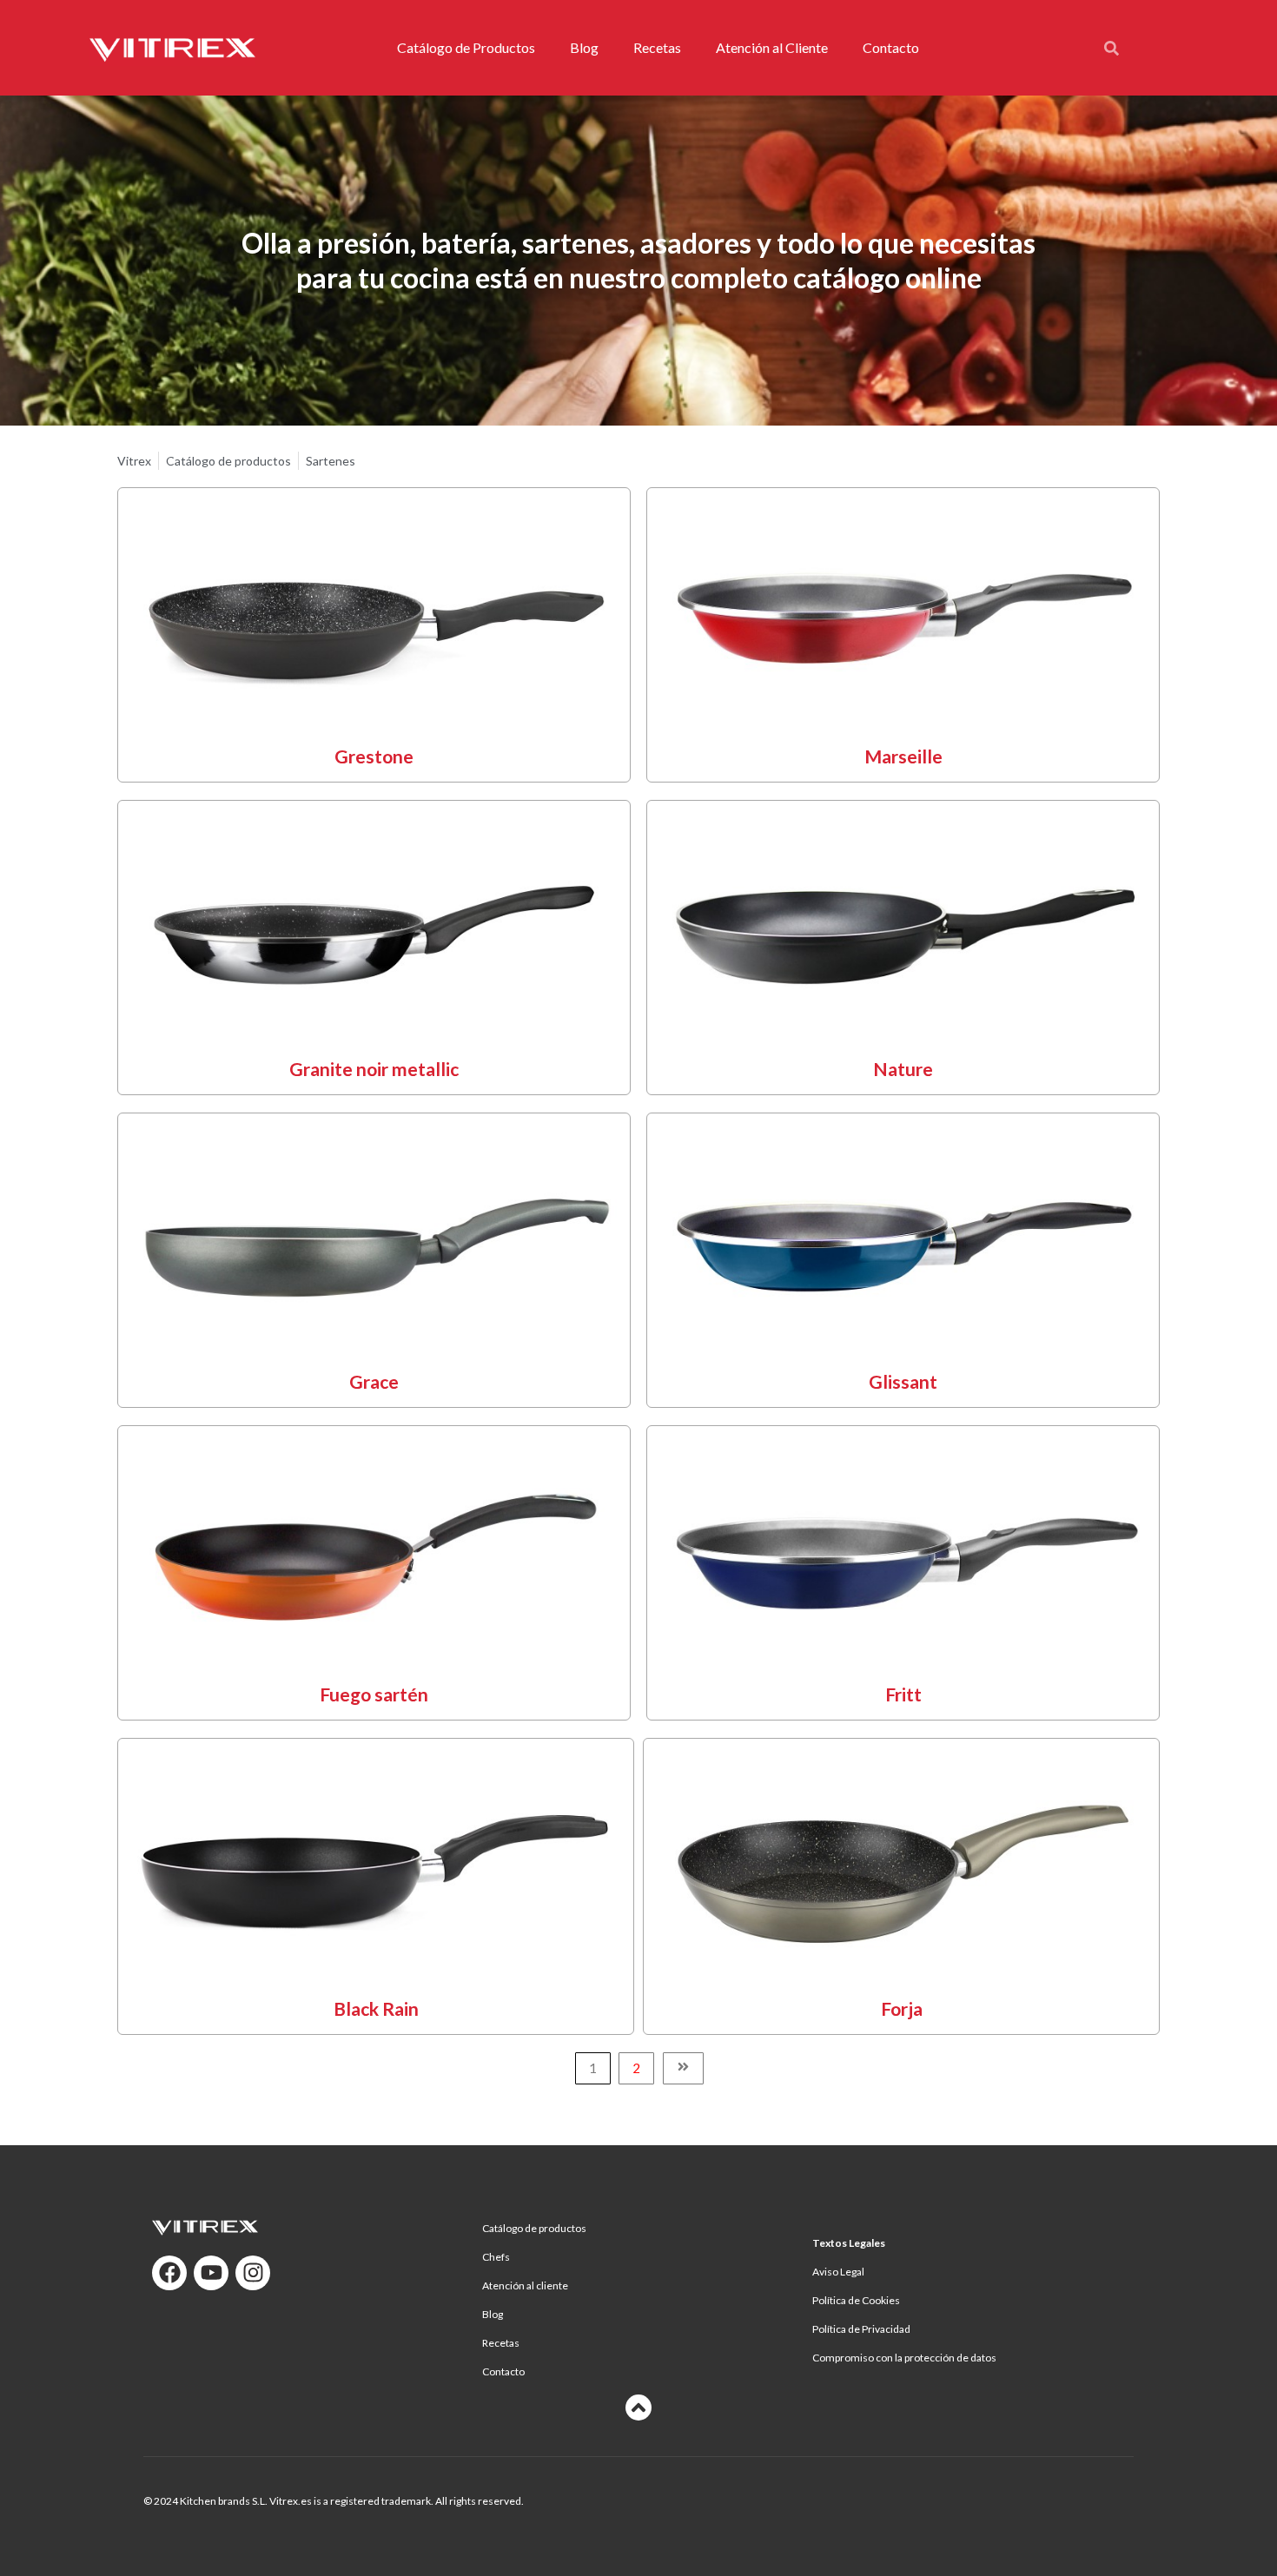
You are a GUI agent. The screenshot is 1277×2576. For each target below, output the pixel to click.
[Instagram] (253, 2273)
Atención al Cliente (772, 47)
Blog (584, 47)
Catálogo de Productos (466, 47)
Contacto (891, 47)
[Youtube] (211, 2273)
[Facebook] (169, 2273)
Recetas (657, 47)
